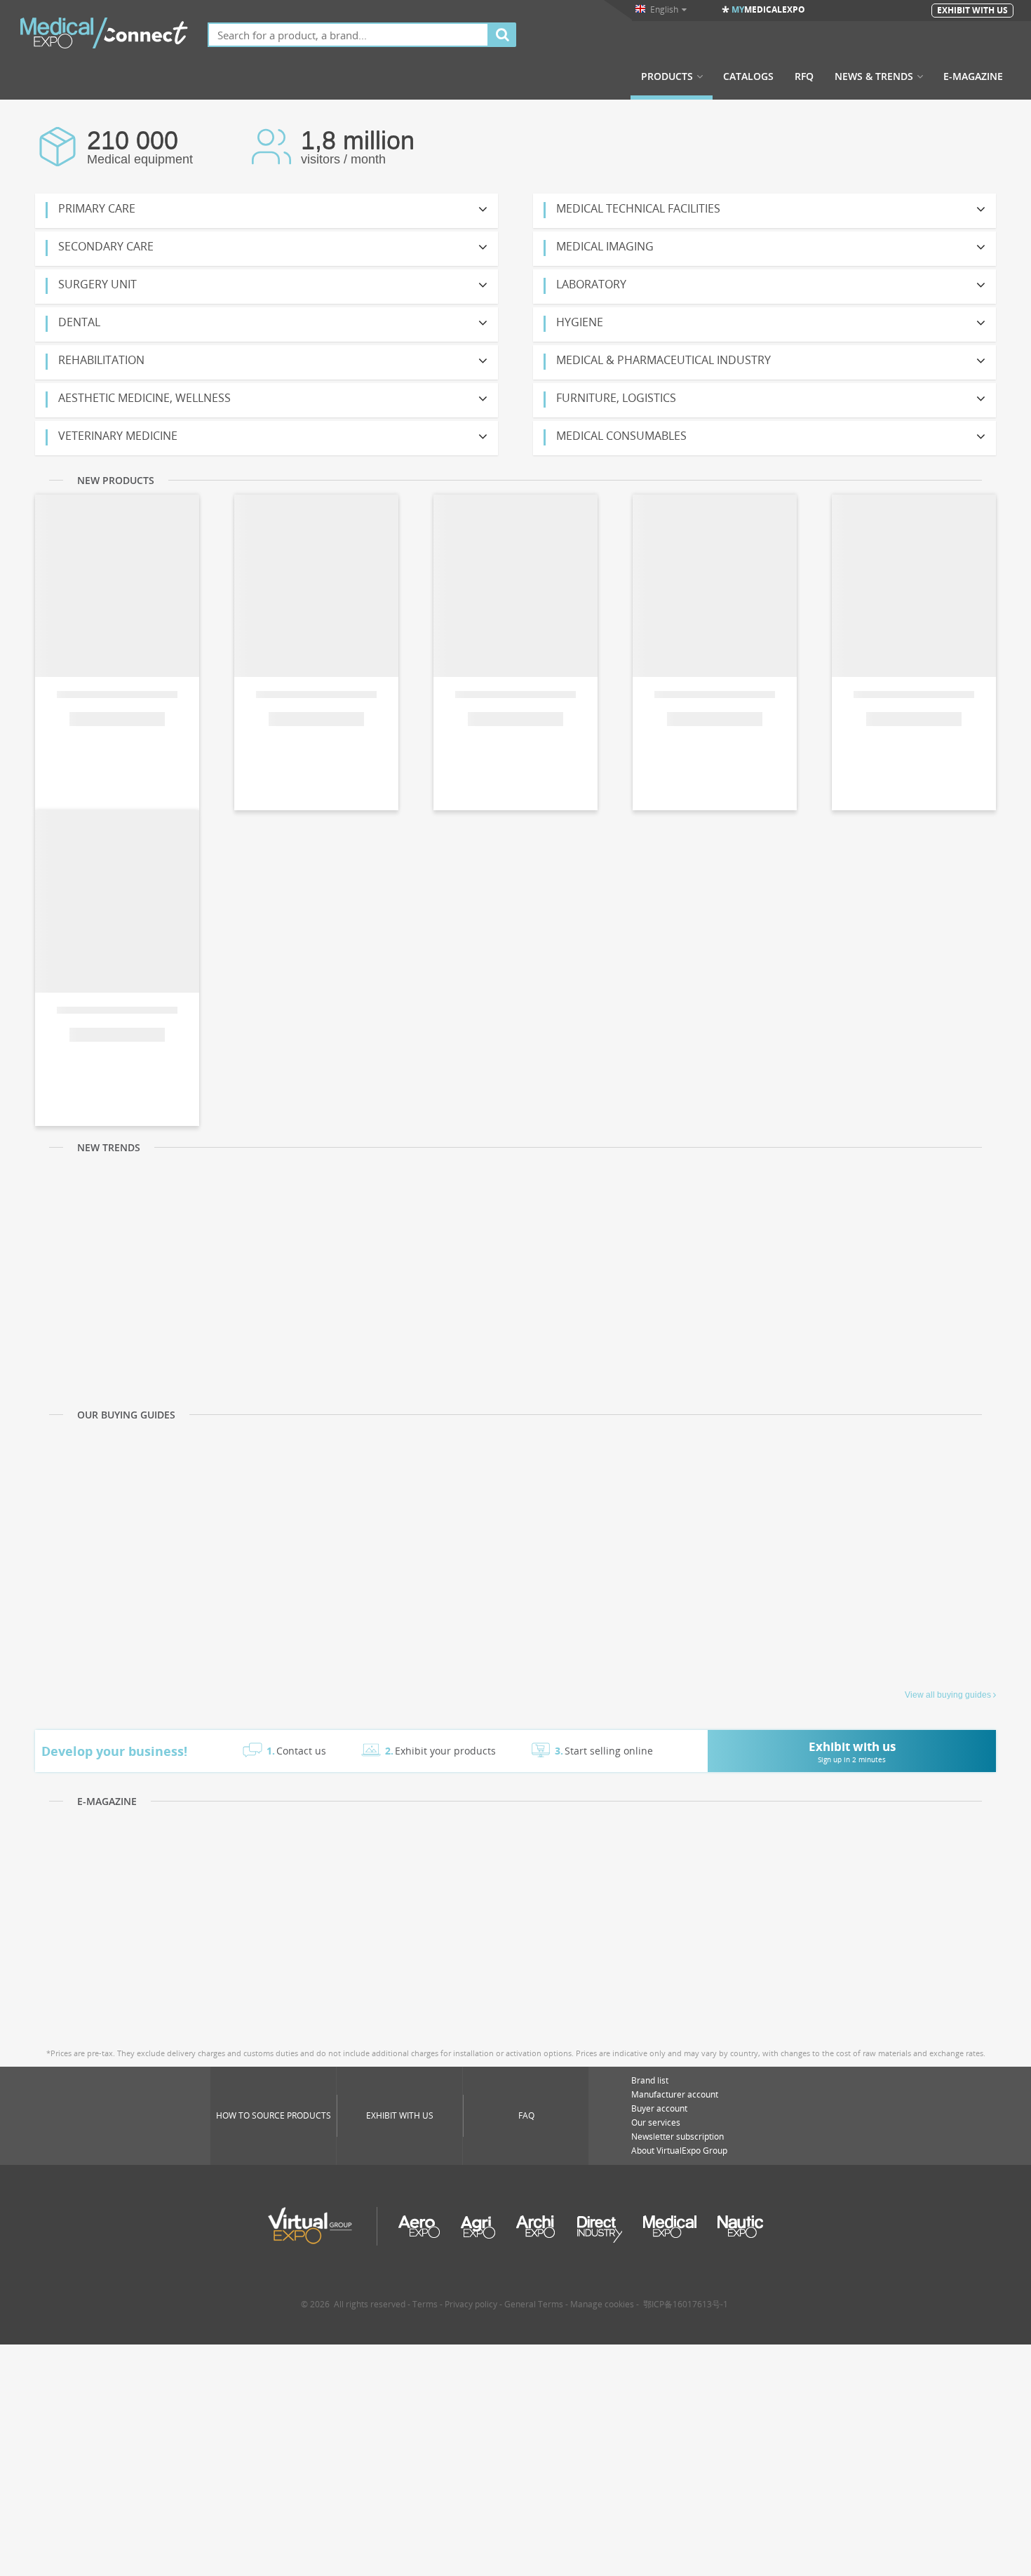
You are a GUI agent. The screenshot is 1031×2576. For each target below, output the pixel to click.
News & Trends (874, 76)
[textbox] (348, 35)
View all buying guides (948, 1695)
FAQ (526, 2115)
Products (667, 76)
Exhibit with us (400, 2115)
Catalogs (748, 76)
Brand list (650, 2080)
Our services (656, 2122)
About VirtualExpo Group (679, 2151)
